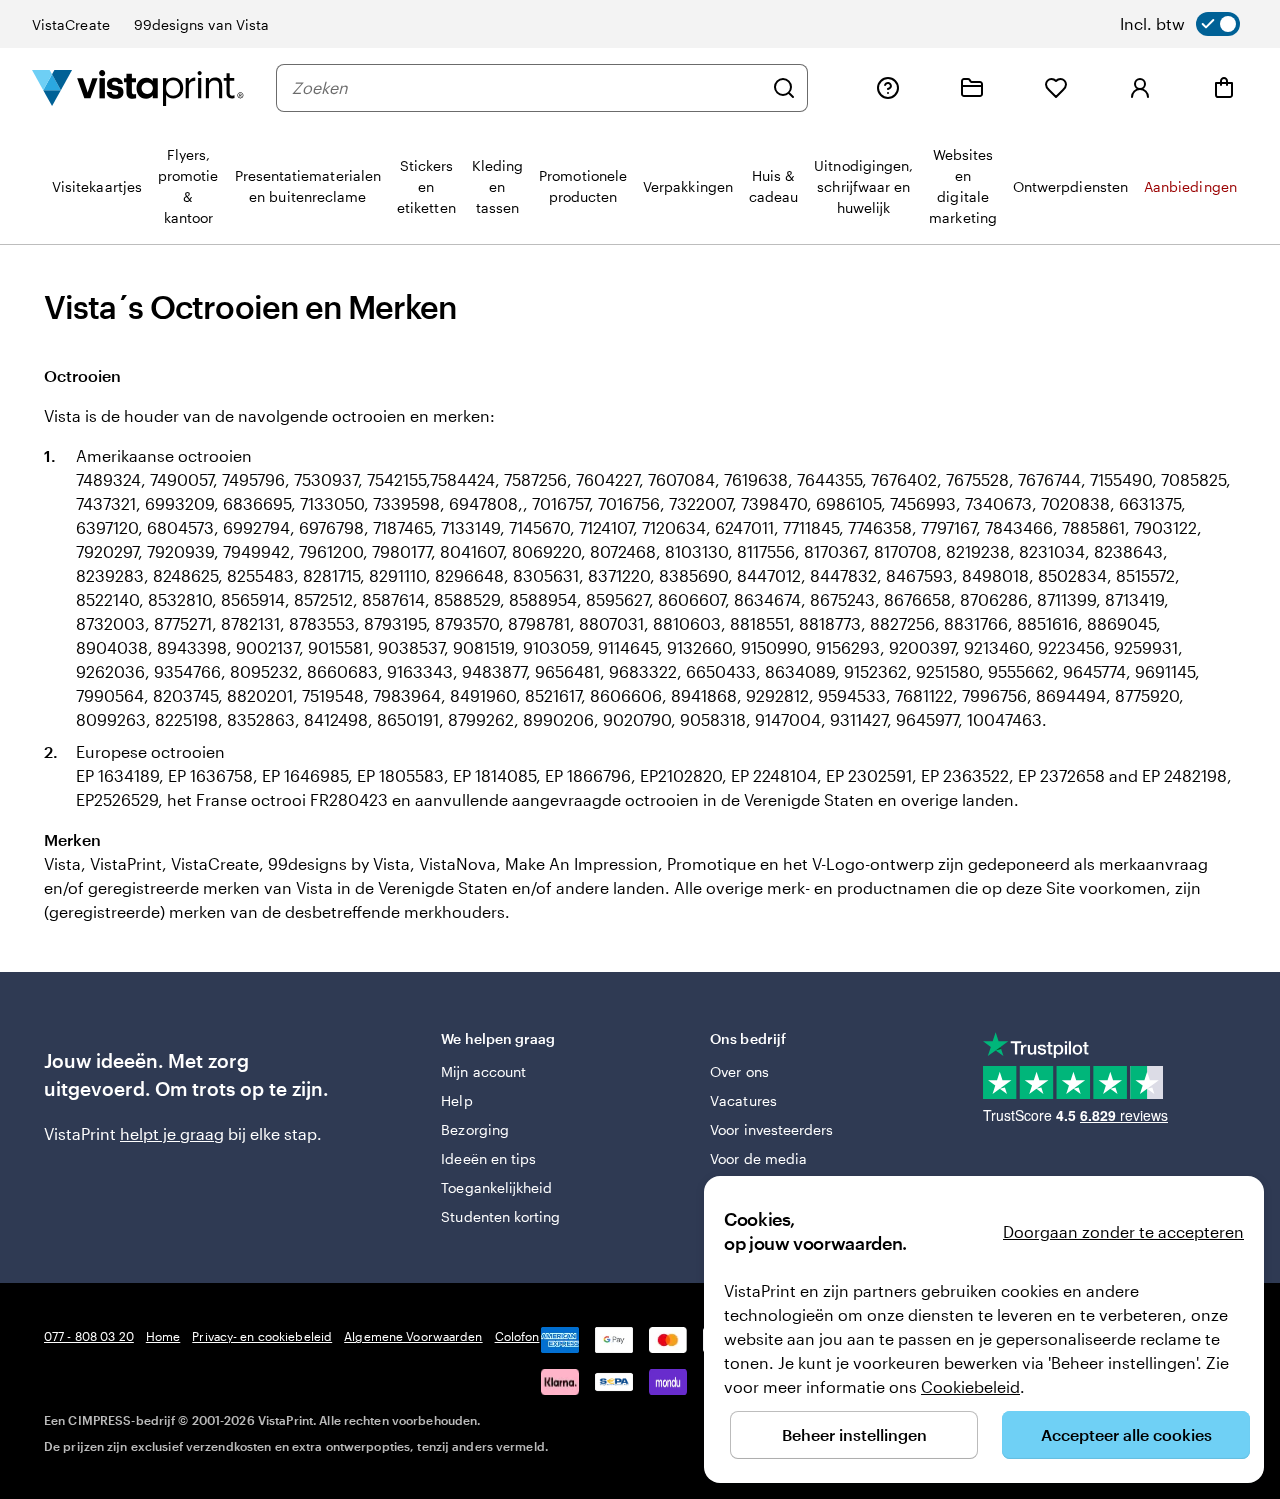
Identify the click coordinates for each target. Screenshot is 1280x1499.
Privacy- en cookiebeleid (262, 1336)
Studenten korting (500, 1216)
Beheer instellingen (854, 1434)
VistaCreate (71, 24)
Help (456, 1100)
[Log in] (1140, 88)
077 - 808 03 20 (89, 1336)
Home (163, 1336)
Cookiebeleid (970, 1386)
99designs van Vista (201, 24)
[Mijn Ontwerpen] (972, 88)
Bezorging (475, 1129)
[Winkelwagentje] (1224, 88)
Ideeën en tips (488, 1158)
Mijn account (483, 1071)
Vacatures (743, 1100)
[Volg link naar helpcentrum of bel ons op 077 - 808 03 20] (888, 88)
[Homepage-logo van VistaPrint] (138, 87)
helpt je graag (172, 1133)
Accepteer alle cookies (1126, 1434)
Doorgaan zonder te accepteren (1123, 1231)
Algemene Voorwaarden (413, 1336)
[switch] (1180, 24)
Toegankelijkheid (496, 1187)
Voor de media (758, 1158)
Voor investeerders (771, 1129)
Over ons (739, 1071)
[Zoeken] (784, 88)
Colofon (517, 1336)
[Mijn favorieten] (1056, 88)
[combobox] (527, 88)
